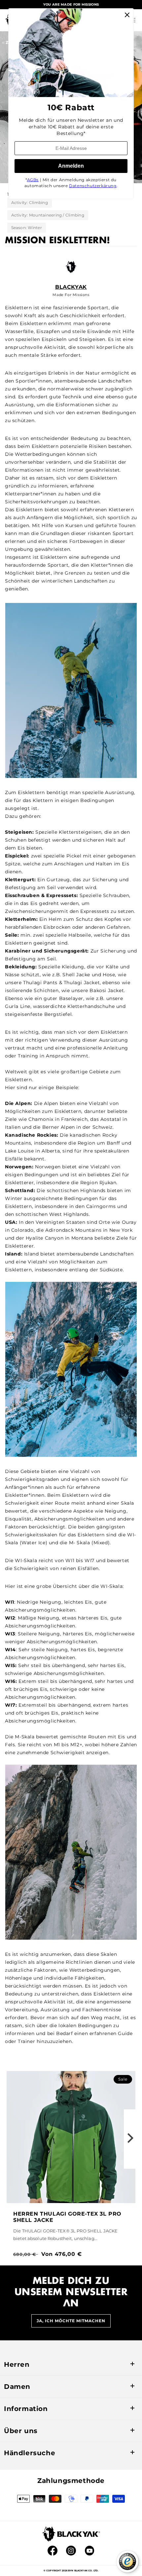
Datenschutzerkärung (93, 186)
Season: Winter (27, 228)
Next (130, 2139)
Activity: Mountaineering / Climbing (48, 215)
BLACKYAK (71, 287)
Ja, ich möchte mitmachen (71, 2321)
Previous (12, 2139)
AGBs (33, 180)
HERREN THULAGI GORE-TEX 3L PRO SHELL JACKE (67, 2217)
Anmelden (71, 166)
